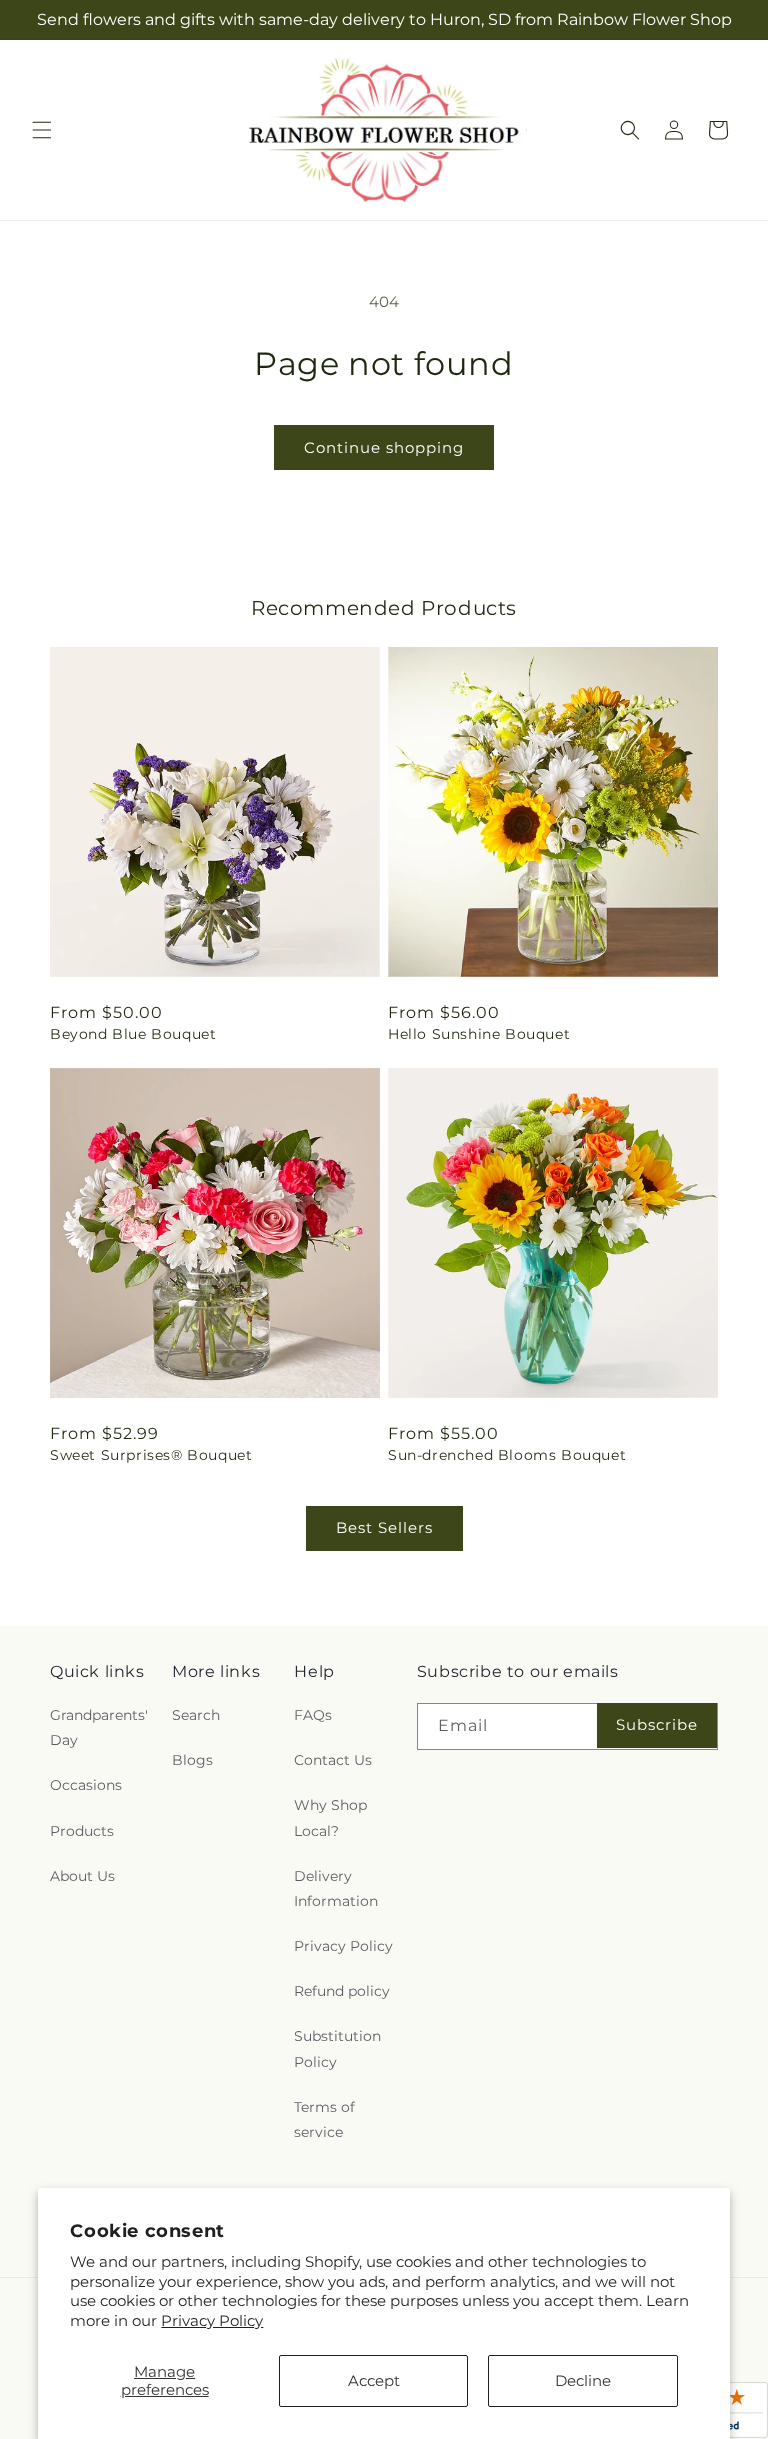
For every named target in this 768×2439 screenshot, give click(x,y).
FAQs (313, 1715)
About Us (82, 1876)
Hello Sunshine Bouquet (479, 1034)
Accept (374, 2380)
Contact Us (333, 1760)
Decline (583, 2380)
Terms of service (324, 2119)
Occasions (86, 1785)
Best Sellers (384, 1527)
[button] (42, 130)
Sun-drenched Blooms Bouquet (507, 1455)
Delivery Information (336, 1888)
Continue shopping (384, 447)
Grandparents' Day (99, 1727)
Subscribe (657, 1724)
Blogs (192, 1760)
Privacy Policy (212, 2320)
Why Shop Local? (330, 1817)
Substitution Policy (337, 2048)
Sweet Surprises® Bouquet (151, 1455)
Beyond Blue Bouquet (133, 1034)
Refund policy (342, 1991)
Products (82, 1831)
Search (196, 1715)
